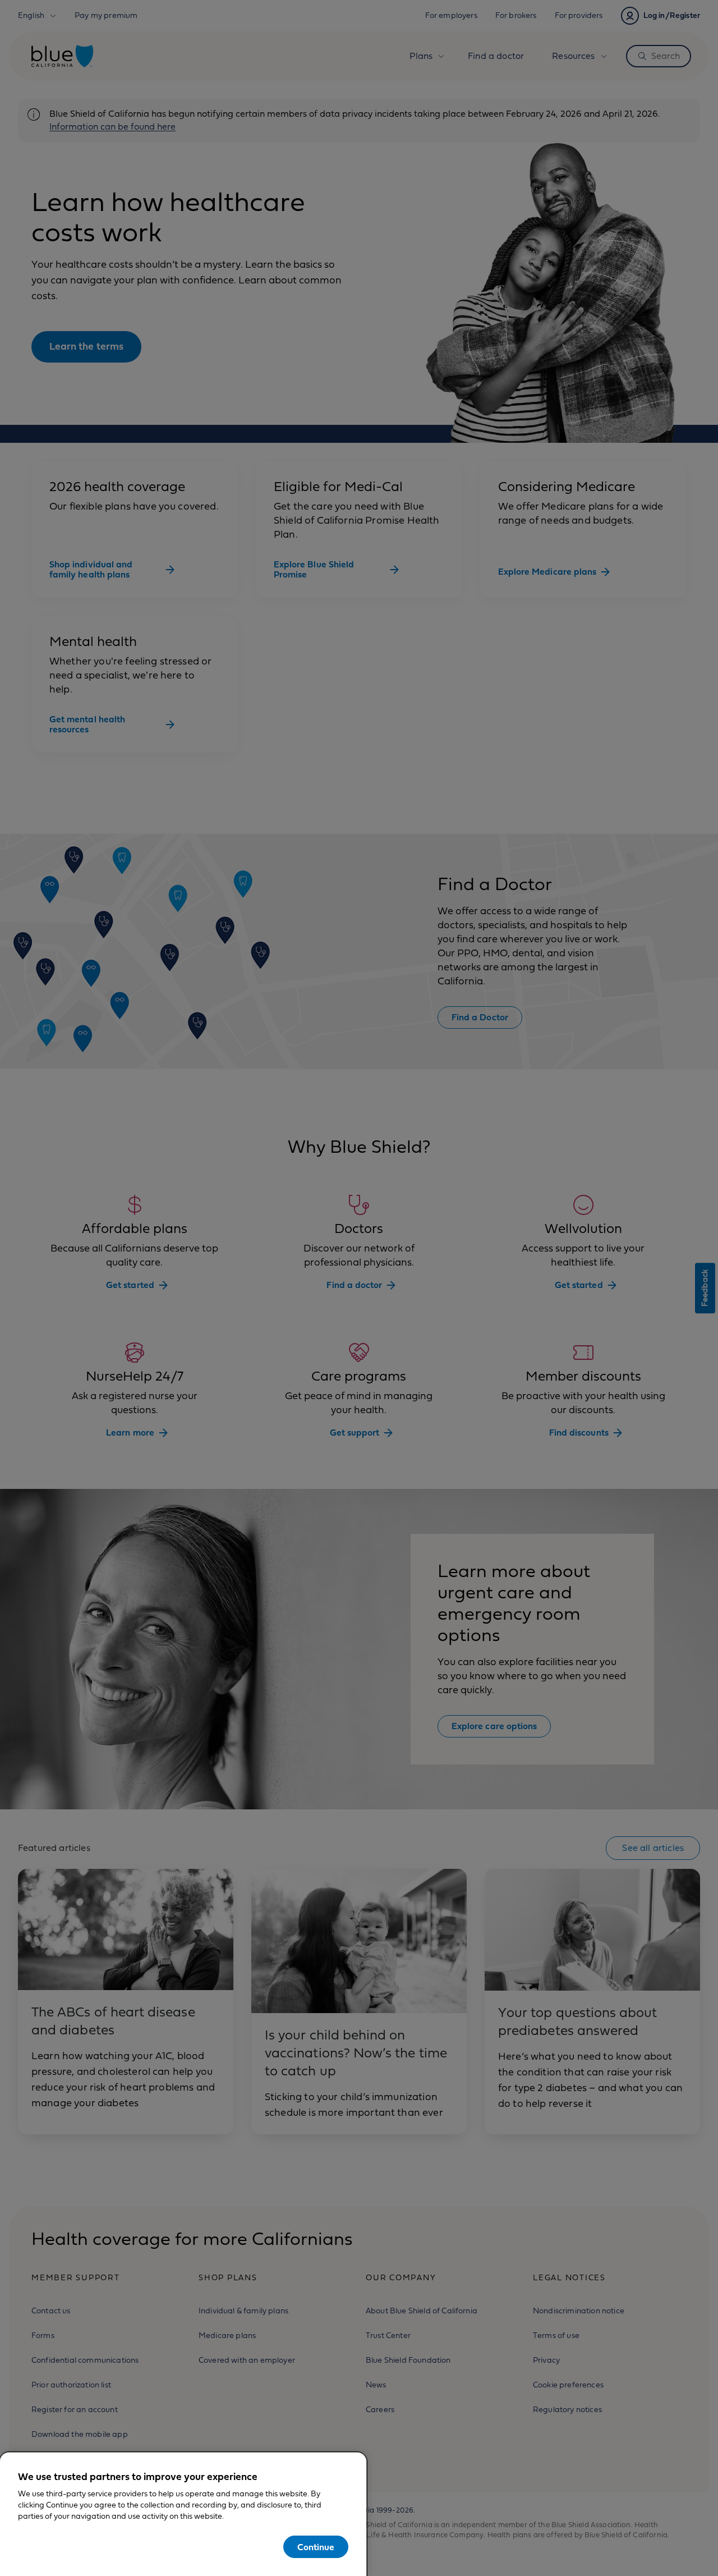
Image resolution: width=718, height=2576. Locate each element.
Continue (316, 2547)
